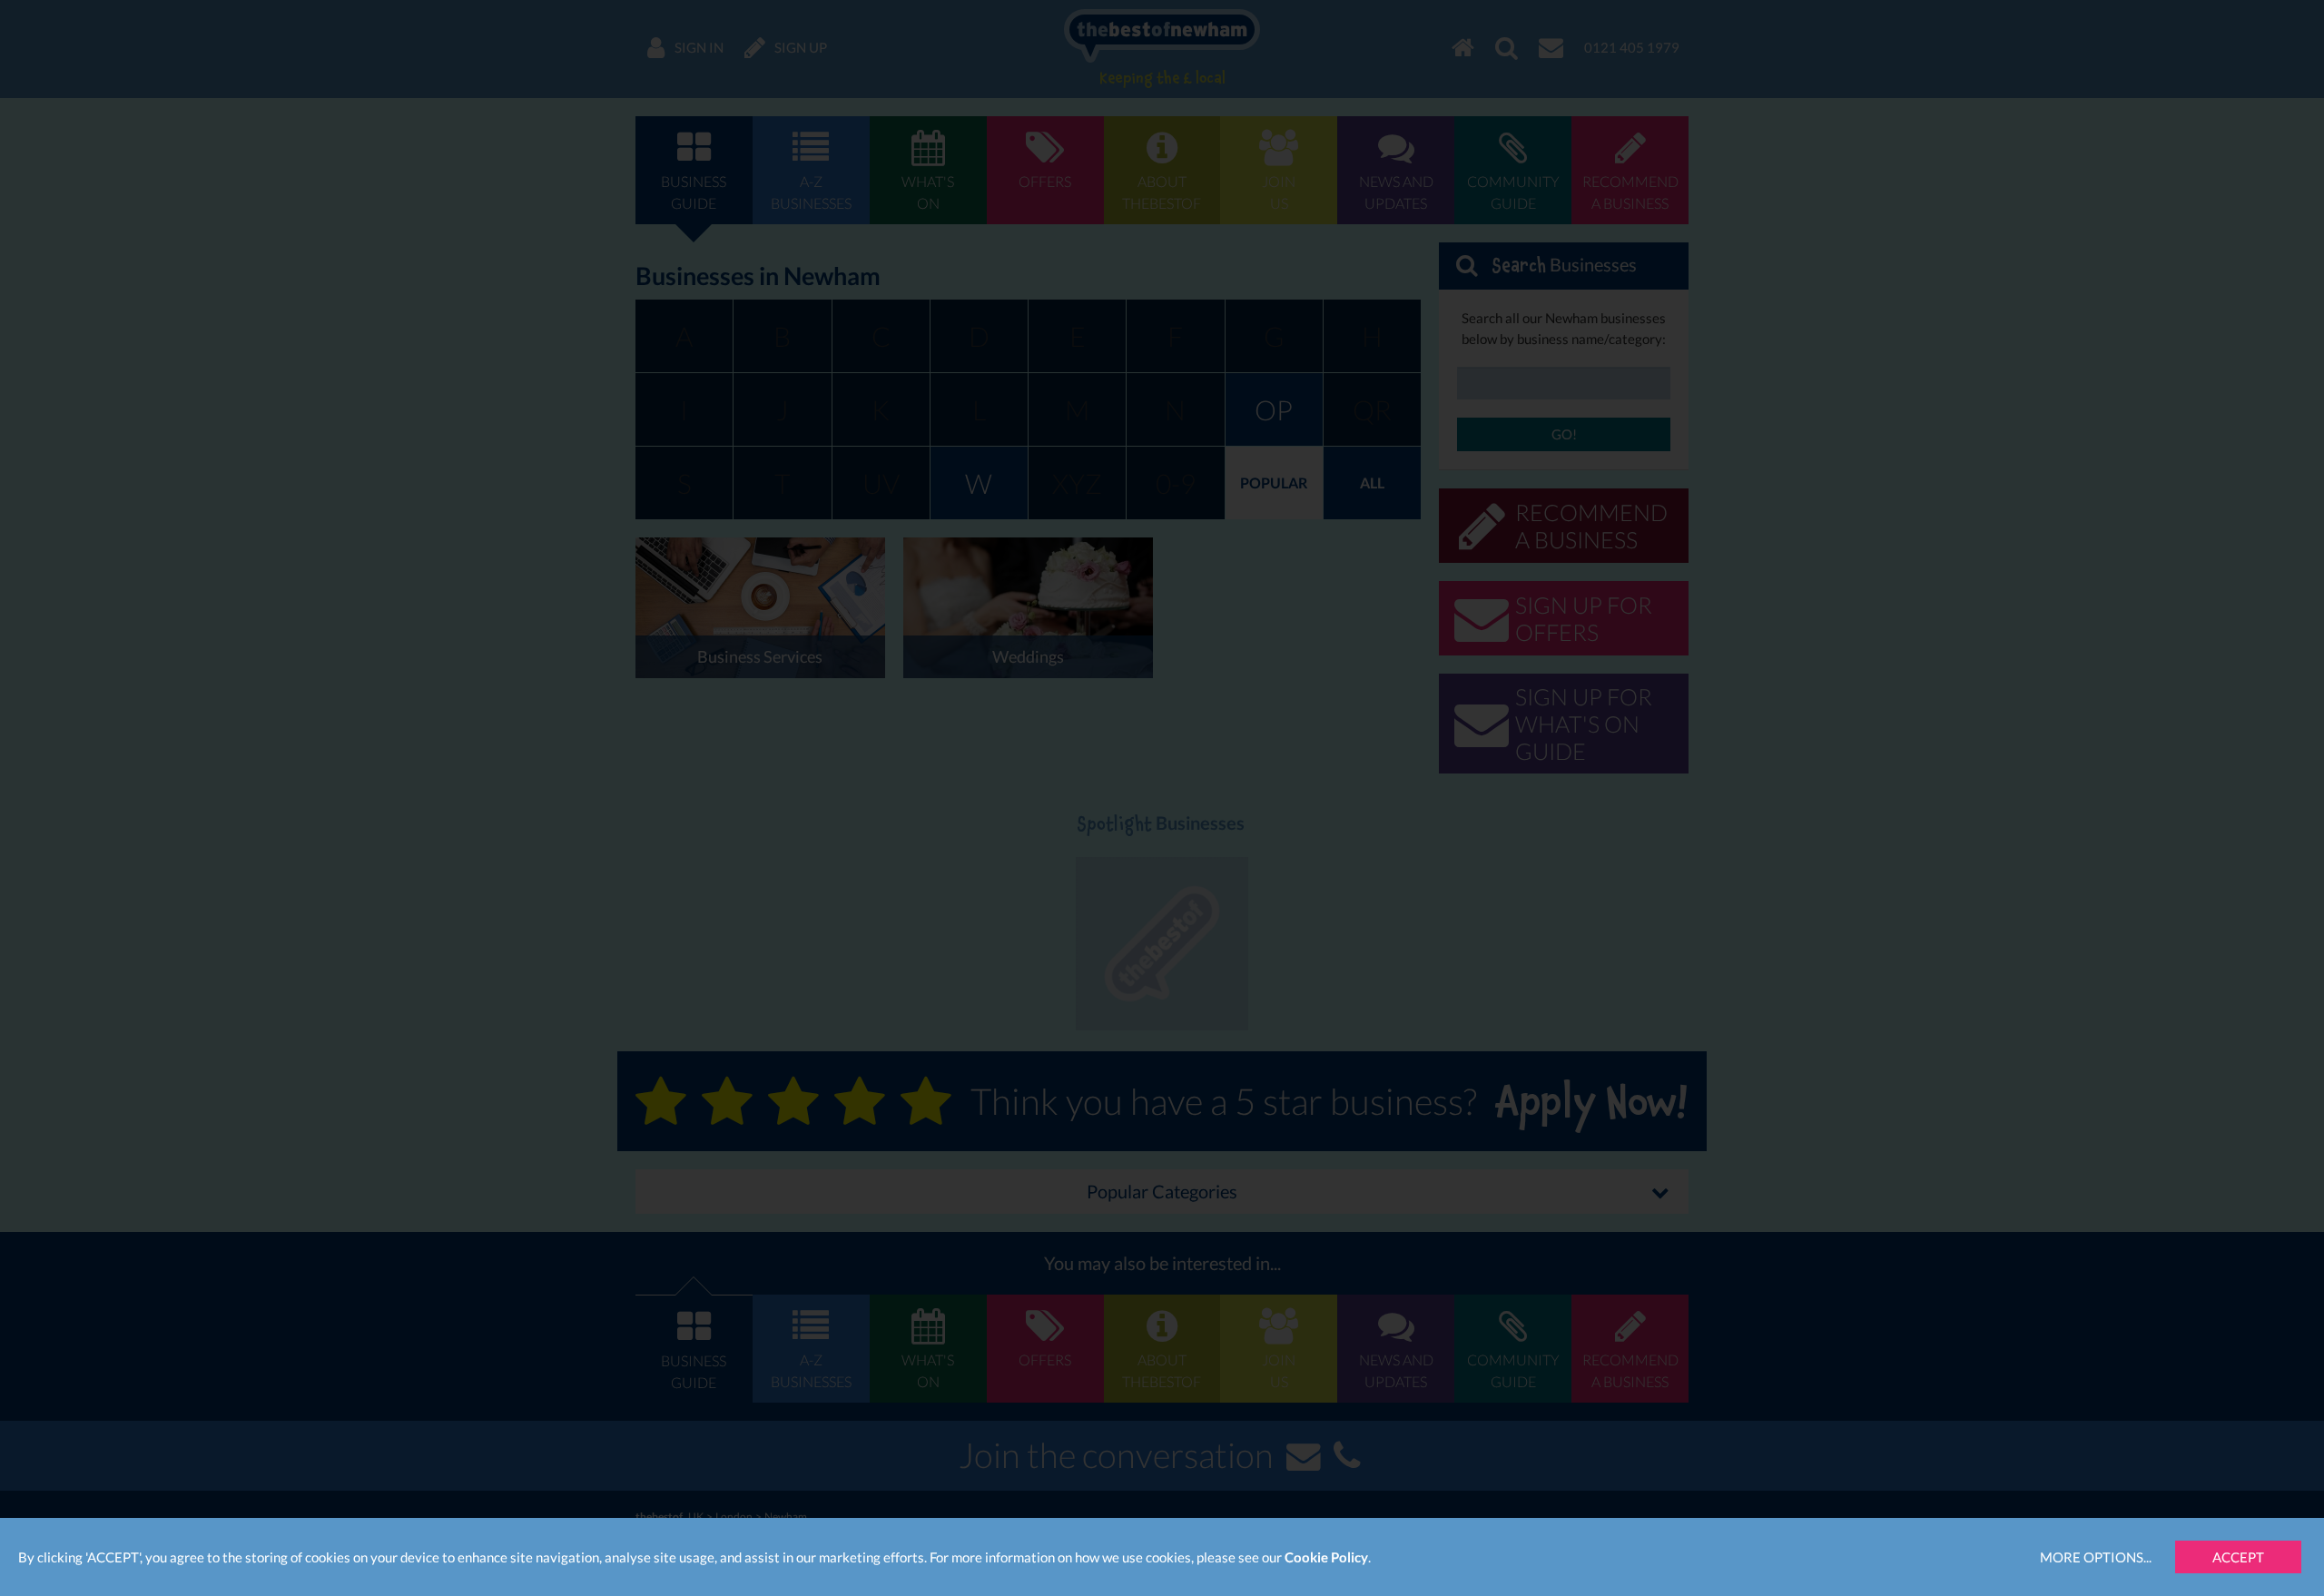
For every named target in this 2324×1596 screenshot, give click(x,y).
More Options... (2096, 1557)
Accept (2238, 1557)
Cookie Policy (1326, 1557)
